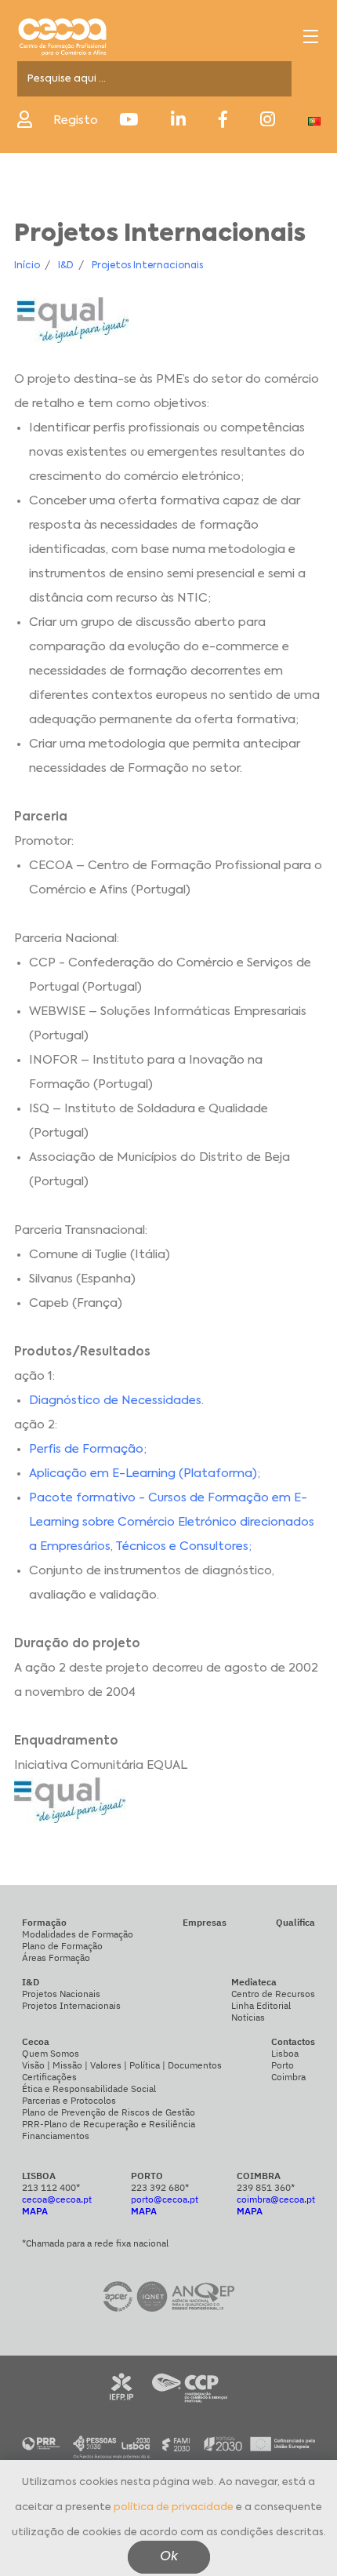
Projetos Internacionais (147, 266)
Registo (76, 120)
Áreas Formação (56, 1957)
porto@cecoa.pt (165, 2199)
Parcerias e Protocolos (69, 2100)
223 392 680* (160, 2187)
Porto (283, 2065)
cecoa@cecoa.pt (57, 2199)
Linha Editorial (261, 2005)
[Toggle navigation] (311, 36)
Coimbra (288, 2077)
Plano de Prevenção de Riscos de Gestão (109, 2112)
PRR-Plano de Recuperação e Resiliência (109, 2124)
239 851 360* (266, 2187)
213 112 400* (51, 2187)
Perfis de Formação (86, 1449)
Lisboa (285, 2053)
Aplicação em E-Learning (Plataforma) (143, 1474)
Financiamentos (56, 2136)
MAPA (35, 2211)
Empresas (205, 1922)
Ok (169, 2557)
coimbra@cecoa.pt (276, 2199)
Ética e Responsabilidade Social (89, 2088)
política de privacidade (174, 2507)
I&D (66, 266)
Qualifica (295, 1922)
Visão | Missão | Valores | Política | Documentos (122, 2065)
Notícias (248, 2017)
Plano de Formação (62, 1946)
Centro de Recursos (273, 1994)
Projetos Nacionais (61, 1994)
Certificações (49, 2077)
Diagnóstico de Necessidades (115, 1401)
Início (27, 266)
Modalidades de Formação (78, 1934)
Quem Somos (51, 2053)
